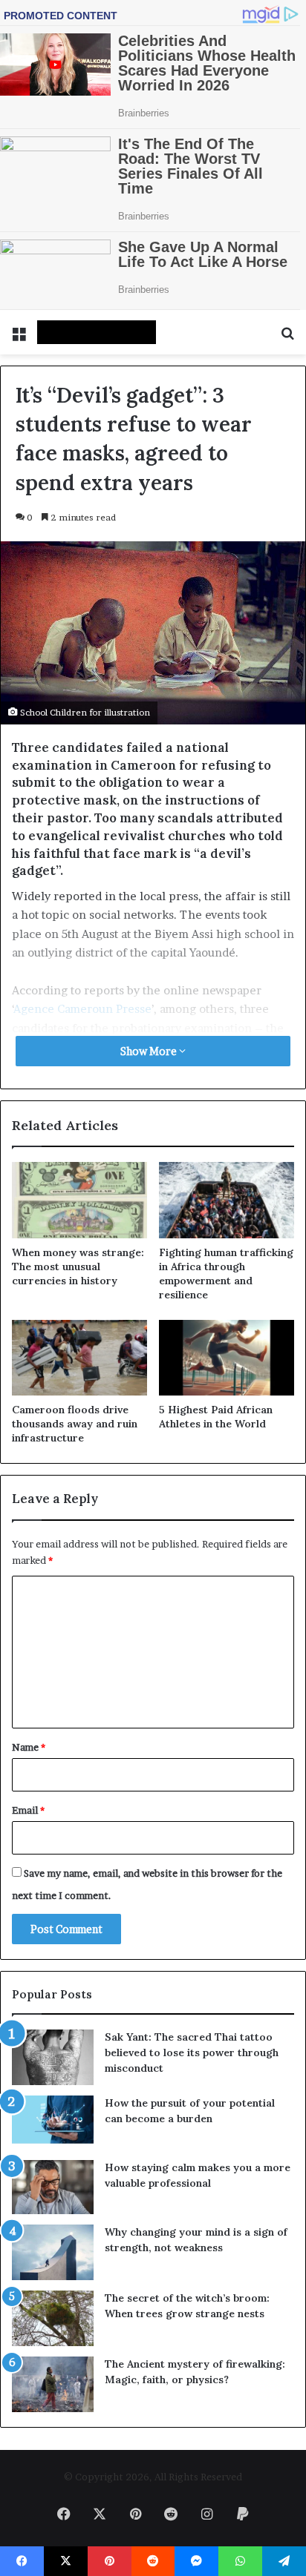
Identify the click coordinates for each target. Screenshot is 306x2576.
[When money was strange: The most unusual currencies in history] (79, 1200)
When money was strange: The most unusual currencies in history (78, 1266)
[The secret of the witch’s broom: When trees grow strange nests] (53, 2318)
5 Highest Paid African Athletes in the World (216, 1417)
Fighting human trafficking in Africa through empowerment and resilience (226, 1274)
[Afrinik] (97, 332)
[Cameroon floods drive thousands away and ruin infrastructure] (79, 1358)
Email (28, 1810)
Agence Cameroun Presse (82, 1009)
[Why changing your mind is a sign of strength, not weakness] (53, 2252)
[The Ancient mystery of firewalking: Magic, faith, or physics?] (53, 2384)
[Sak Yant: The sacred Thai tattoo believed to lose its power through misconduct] (53, 2057)
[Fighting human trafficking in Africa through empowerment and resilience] (227, 1200)
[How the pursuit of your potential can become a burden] (53, 2123)
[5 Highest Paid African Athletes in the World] (227, 1358)
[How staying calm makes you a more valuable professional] (53, 2187)
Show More (150, 1051)
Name (29, 1747)
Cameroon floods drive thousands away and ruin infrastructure (75, 1424)
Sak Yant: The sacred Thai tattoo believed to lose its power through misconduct (192, 2052)
